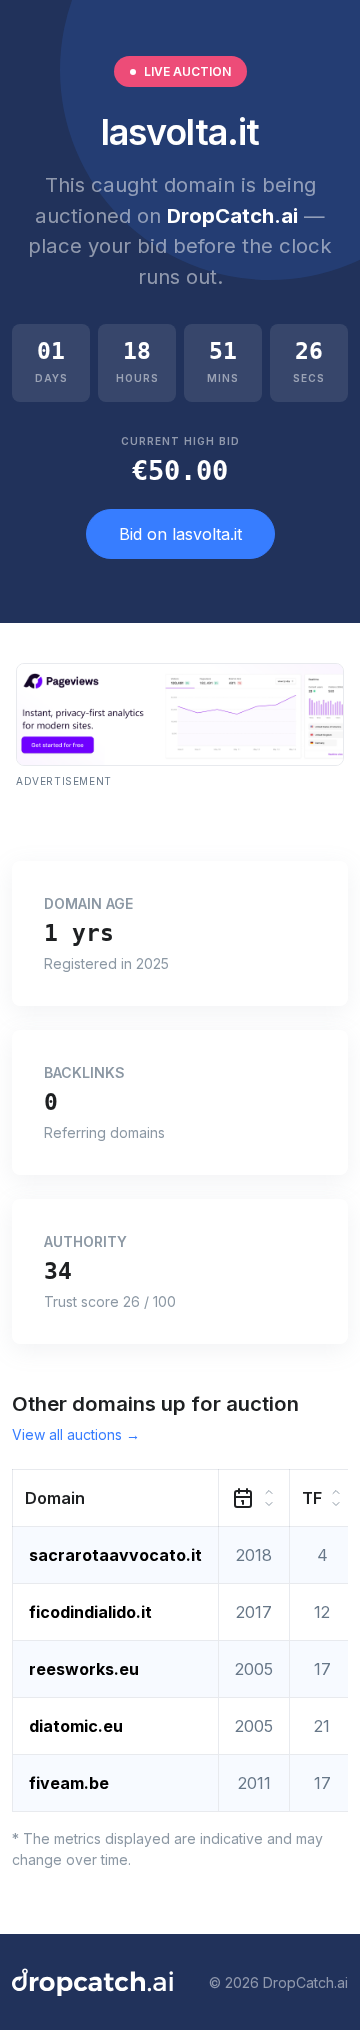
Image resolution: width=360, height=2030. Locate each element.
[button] (116, 1498)
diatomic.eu (76, 1726)
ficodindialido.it (90, 1612)
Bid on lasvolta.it (180, 534)
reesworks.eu (84, 1669)
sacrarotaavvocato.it (115, 1555)
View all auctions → (76, 1434)
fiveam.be (69, 1783)
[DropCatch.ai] (92, 1982)
